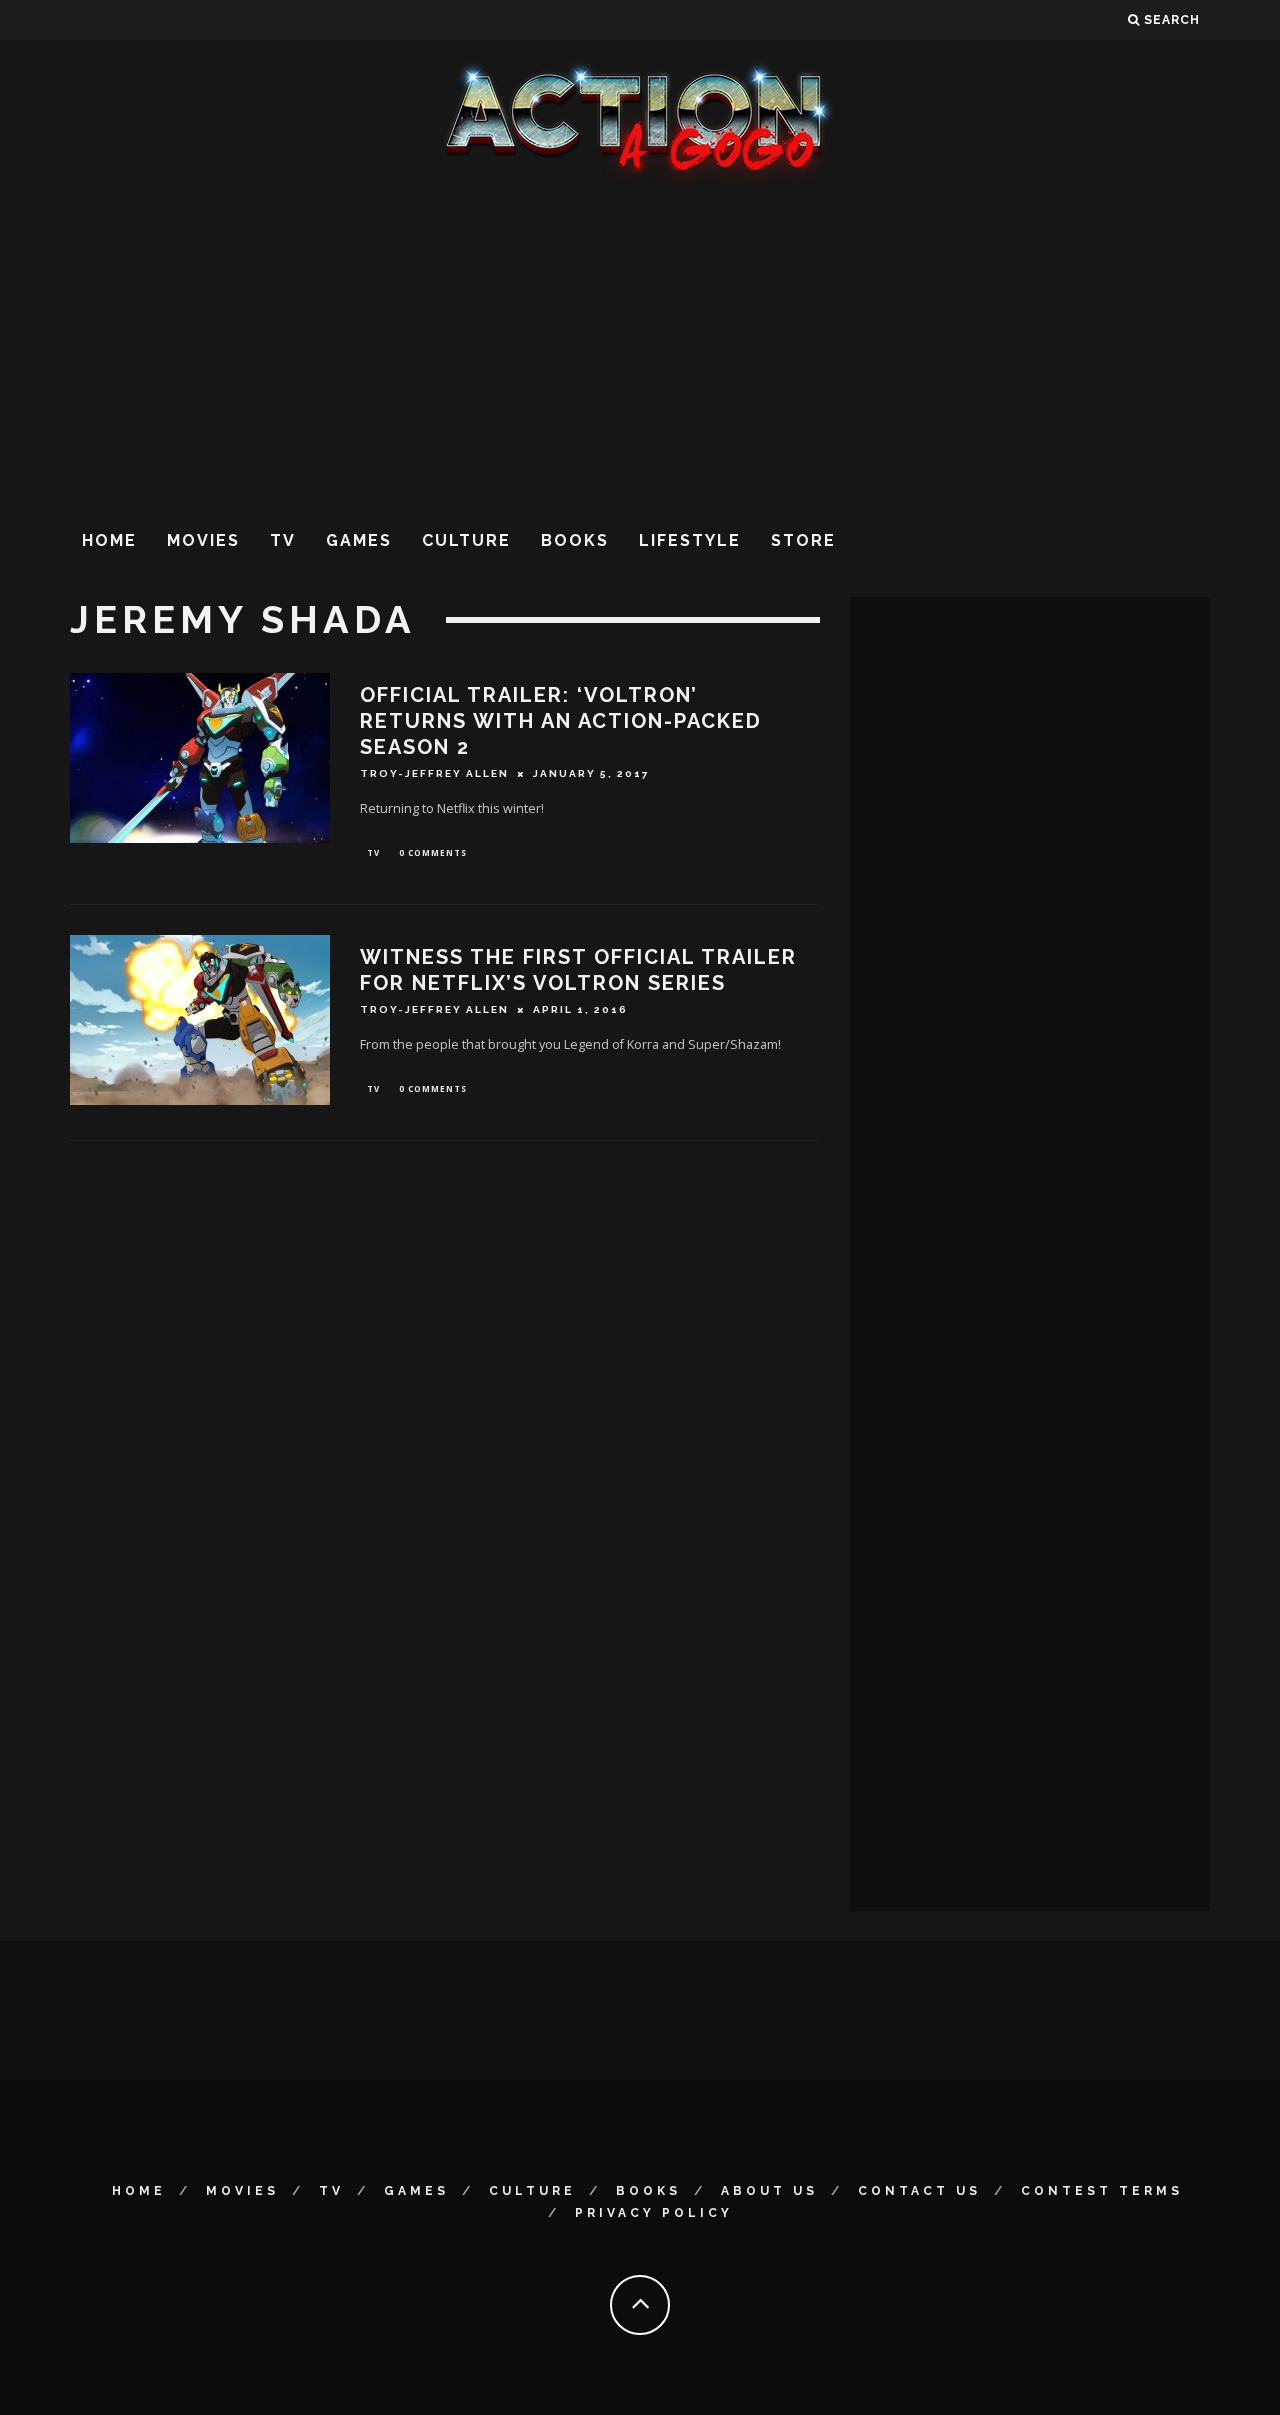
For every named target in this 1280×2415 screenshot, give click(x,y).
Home (109, 540)
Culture (466, 540)
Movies (203, 540)
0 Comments (433, 852)
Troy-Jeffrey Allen (434, 773)
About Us (769, 2191)
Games (359, 540)
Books (575, 540)
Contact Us (919, 2191)
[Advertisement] (640, 349)
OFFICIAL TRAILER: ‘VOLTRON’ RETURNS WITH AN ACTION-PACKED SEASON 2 (561, 721)
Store (803, 540)
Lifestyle (690, 540)
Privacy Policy (654, 2213)
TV (283, 540)
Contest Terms (1102, 2191)
